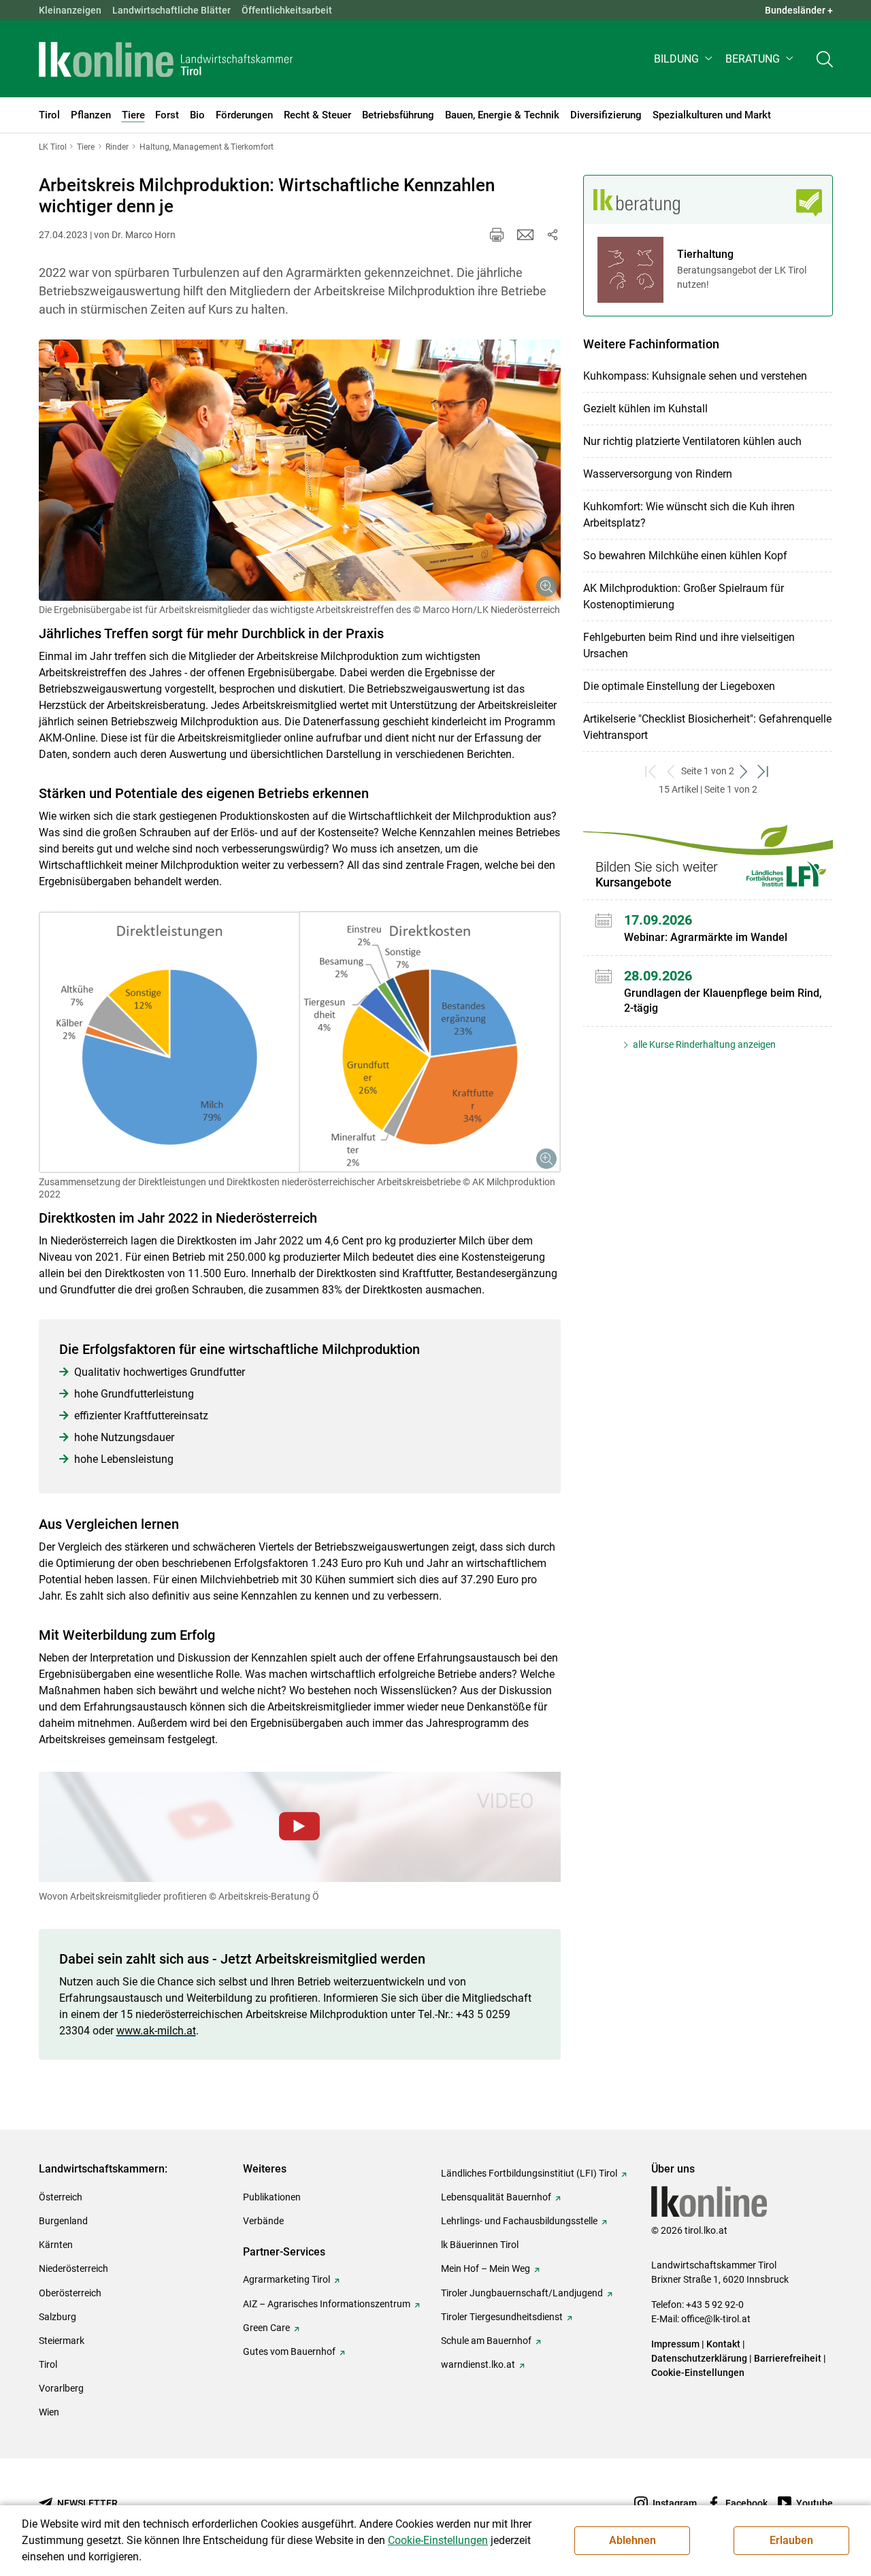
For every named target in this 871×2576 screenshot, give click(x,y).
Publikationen (272, 2197)
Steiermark (62, 2341)
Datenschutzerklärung (699, 2358)
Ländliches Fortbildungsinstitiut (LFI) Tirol (529, 2173)
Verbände (263, 2221)
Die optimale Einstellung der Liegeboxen (679, 686)
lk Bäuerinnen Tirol (480, 2245)
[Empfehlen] (525, 235)
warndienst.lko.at (478, 2364)
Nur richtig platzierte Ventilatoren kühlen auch (692, 441)
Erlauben (791, 2540)
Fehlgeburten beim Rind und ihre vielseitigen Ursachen (689, 645)
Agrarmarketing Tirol (286, 2279)
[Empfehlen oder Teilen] (553, 235)
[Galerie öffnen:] (300, 470)
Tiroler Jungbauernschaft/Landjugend (522, 2293)
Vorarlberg (61, 2388)
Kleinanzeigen (70, 10)
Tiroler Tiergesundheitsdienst (502, 2317)
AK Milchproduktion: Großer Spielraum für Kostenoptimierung (684, 596)
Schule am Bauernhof (486, 2341)
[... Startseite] (166, 59)
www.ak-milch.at (156, 2031)
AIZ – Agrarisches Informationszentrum (327, 2304)
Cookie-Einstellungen (698, 2373)
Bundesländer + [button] (799, 10)
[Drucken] (497, 235)
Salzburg (57, 2317)
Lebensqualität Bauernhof (496, 2197)
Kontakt (723, 2344)
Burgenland (63, 2221)
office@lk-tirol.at (716, 2319)
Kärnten (56, 2245)
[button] (684, 59)
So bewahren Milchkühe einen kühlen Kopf (685, 556)
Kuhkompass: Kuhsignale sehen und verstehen (695, 376)
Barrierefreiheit (788, 2358)
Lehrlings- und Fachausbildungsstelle (519, 2221)
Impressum (675, 2344)
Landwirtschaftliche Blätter (171, 10)
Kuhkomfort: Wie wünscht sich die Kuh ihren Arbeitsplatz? (689, 515)
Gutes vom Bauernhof (289, 2351)
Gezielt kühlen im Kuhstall (645, 409)
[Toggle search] (825, 59)
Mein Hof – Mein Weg (486, 2268)
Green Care (266, 2328)
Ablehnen (632, 2540)
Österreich (61, 2197)
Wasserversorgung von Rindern (658, 474)
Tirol (48, 2364)
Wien (49, 2412)
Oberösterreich (70, 2293)
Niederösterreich (73, 2268)
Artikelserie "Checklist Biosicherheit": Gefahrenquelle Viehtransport (707, 727)
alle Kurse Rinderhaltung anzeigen (703, 1044)
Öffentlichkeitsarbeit (287, 10)
